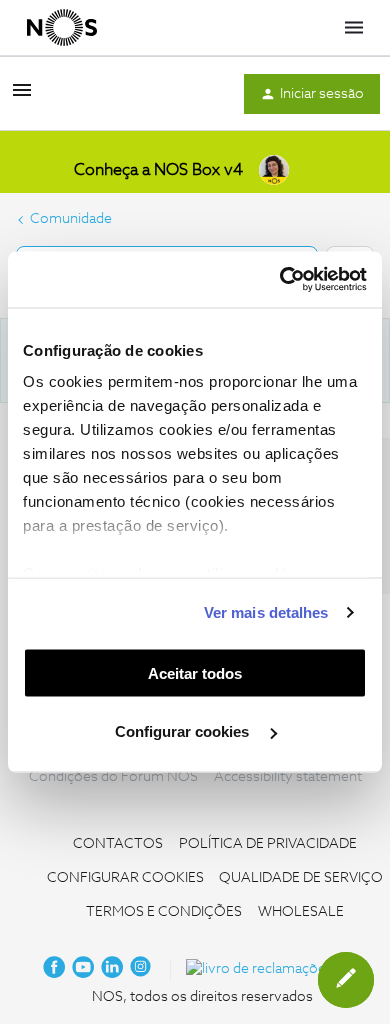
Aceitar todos (195, 672)
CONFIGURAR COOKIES (125, 878)
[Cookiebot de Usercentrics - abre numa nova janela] (280, 280)
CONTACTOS (118, 844)
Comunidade (71, 219)
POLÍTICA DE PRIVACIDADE (268, 844)
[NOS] (62, 28)
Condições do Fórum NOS (113, 777)
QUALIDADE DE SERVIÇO (301, 878)
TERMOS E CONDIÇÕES (164, 912)
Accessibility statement (288, 777)
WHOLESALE (301, 912)
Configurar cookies (184, 731)
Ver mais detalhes (266, 612)
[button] (22, 98)
